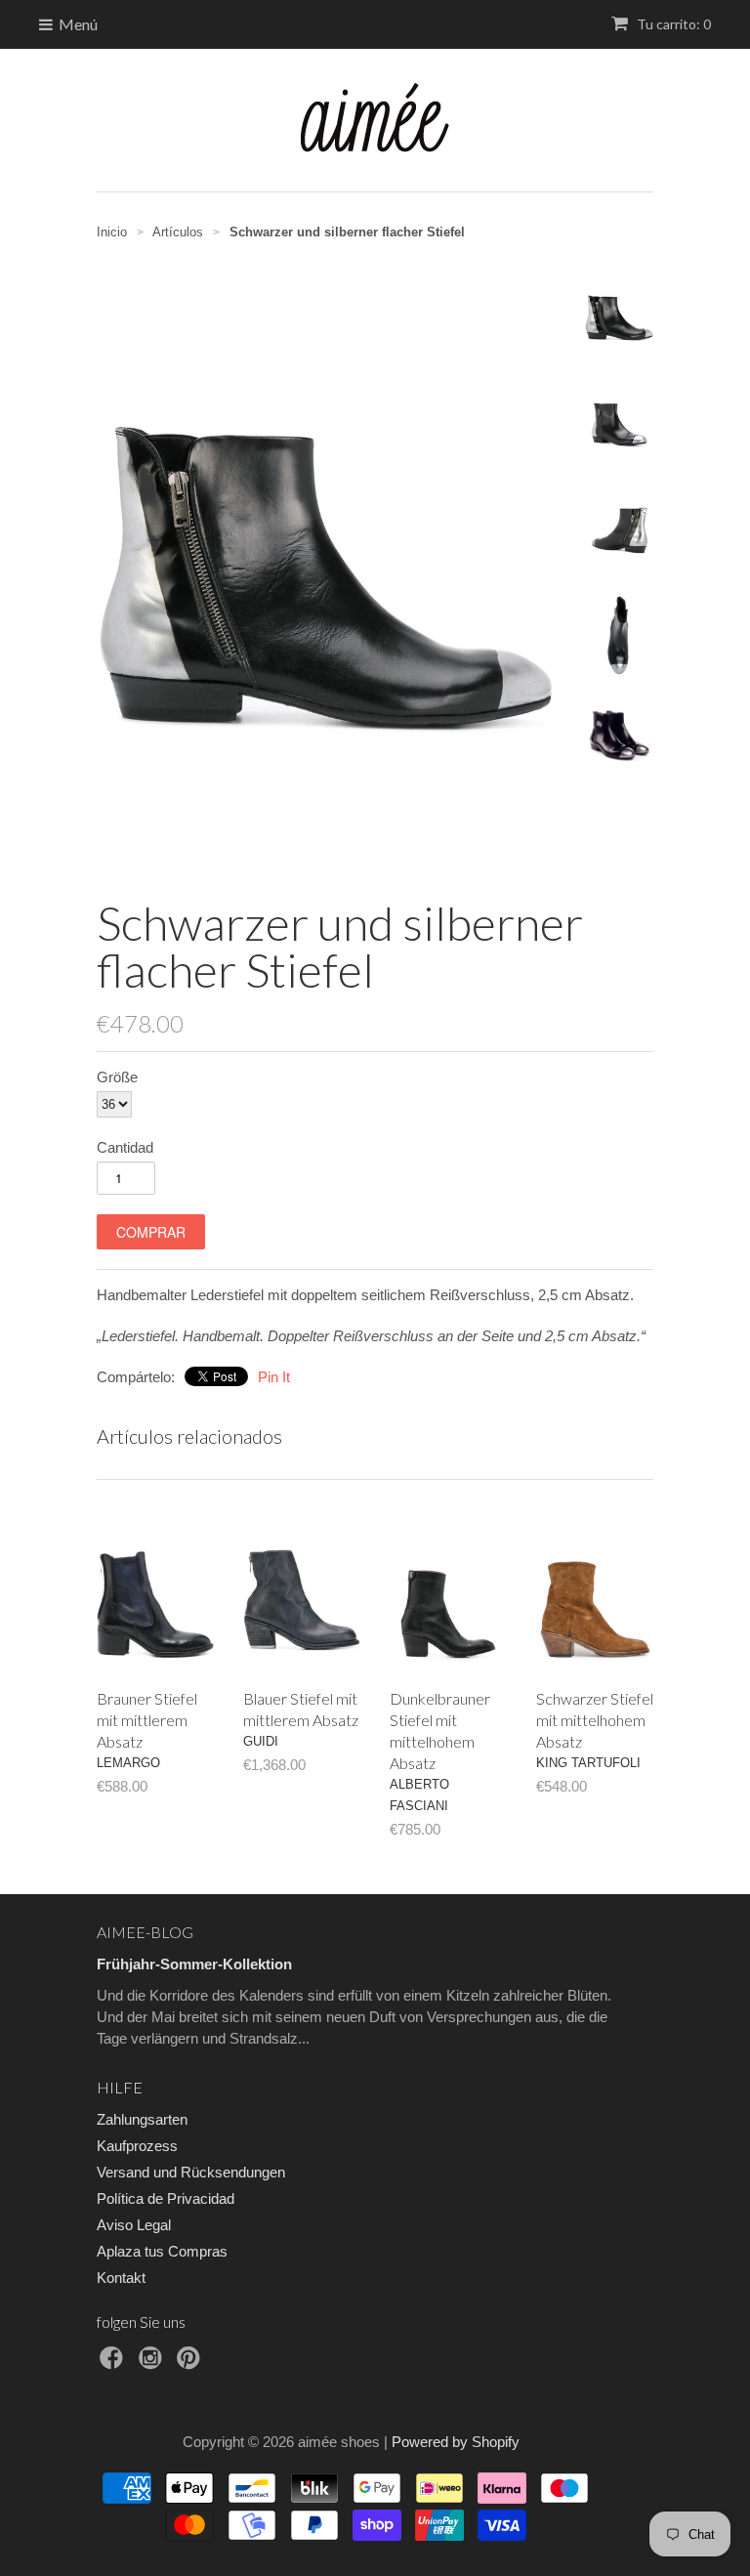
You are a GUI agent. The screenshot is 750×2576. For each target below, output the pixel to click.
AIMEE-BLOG (145, 1932)
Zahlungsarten (142, 2119)
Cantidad (125, 1147)
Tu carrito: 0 (672, 24)
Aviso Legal (134, 2225)
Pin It (274, 1377)
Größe (117, 1077)
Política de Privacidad (166, 2198)
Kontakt (121, 2278)
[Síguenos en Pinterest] (191, 2364)
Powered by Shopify (456, 2442)
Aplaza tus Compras (162, 2251)
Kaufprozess (137, 2146)
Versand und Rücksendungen (191, 2172)
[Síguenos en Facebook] (114, 2364)
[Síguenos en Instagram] (153, 2364)
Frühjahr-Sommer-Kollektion (194, 1964)
